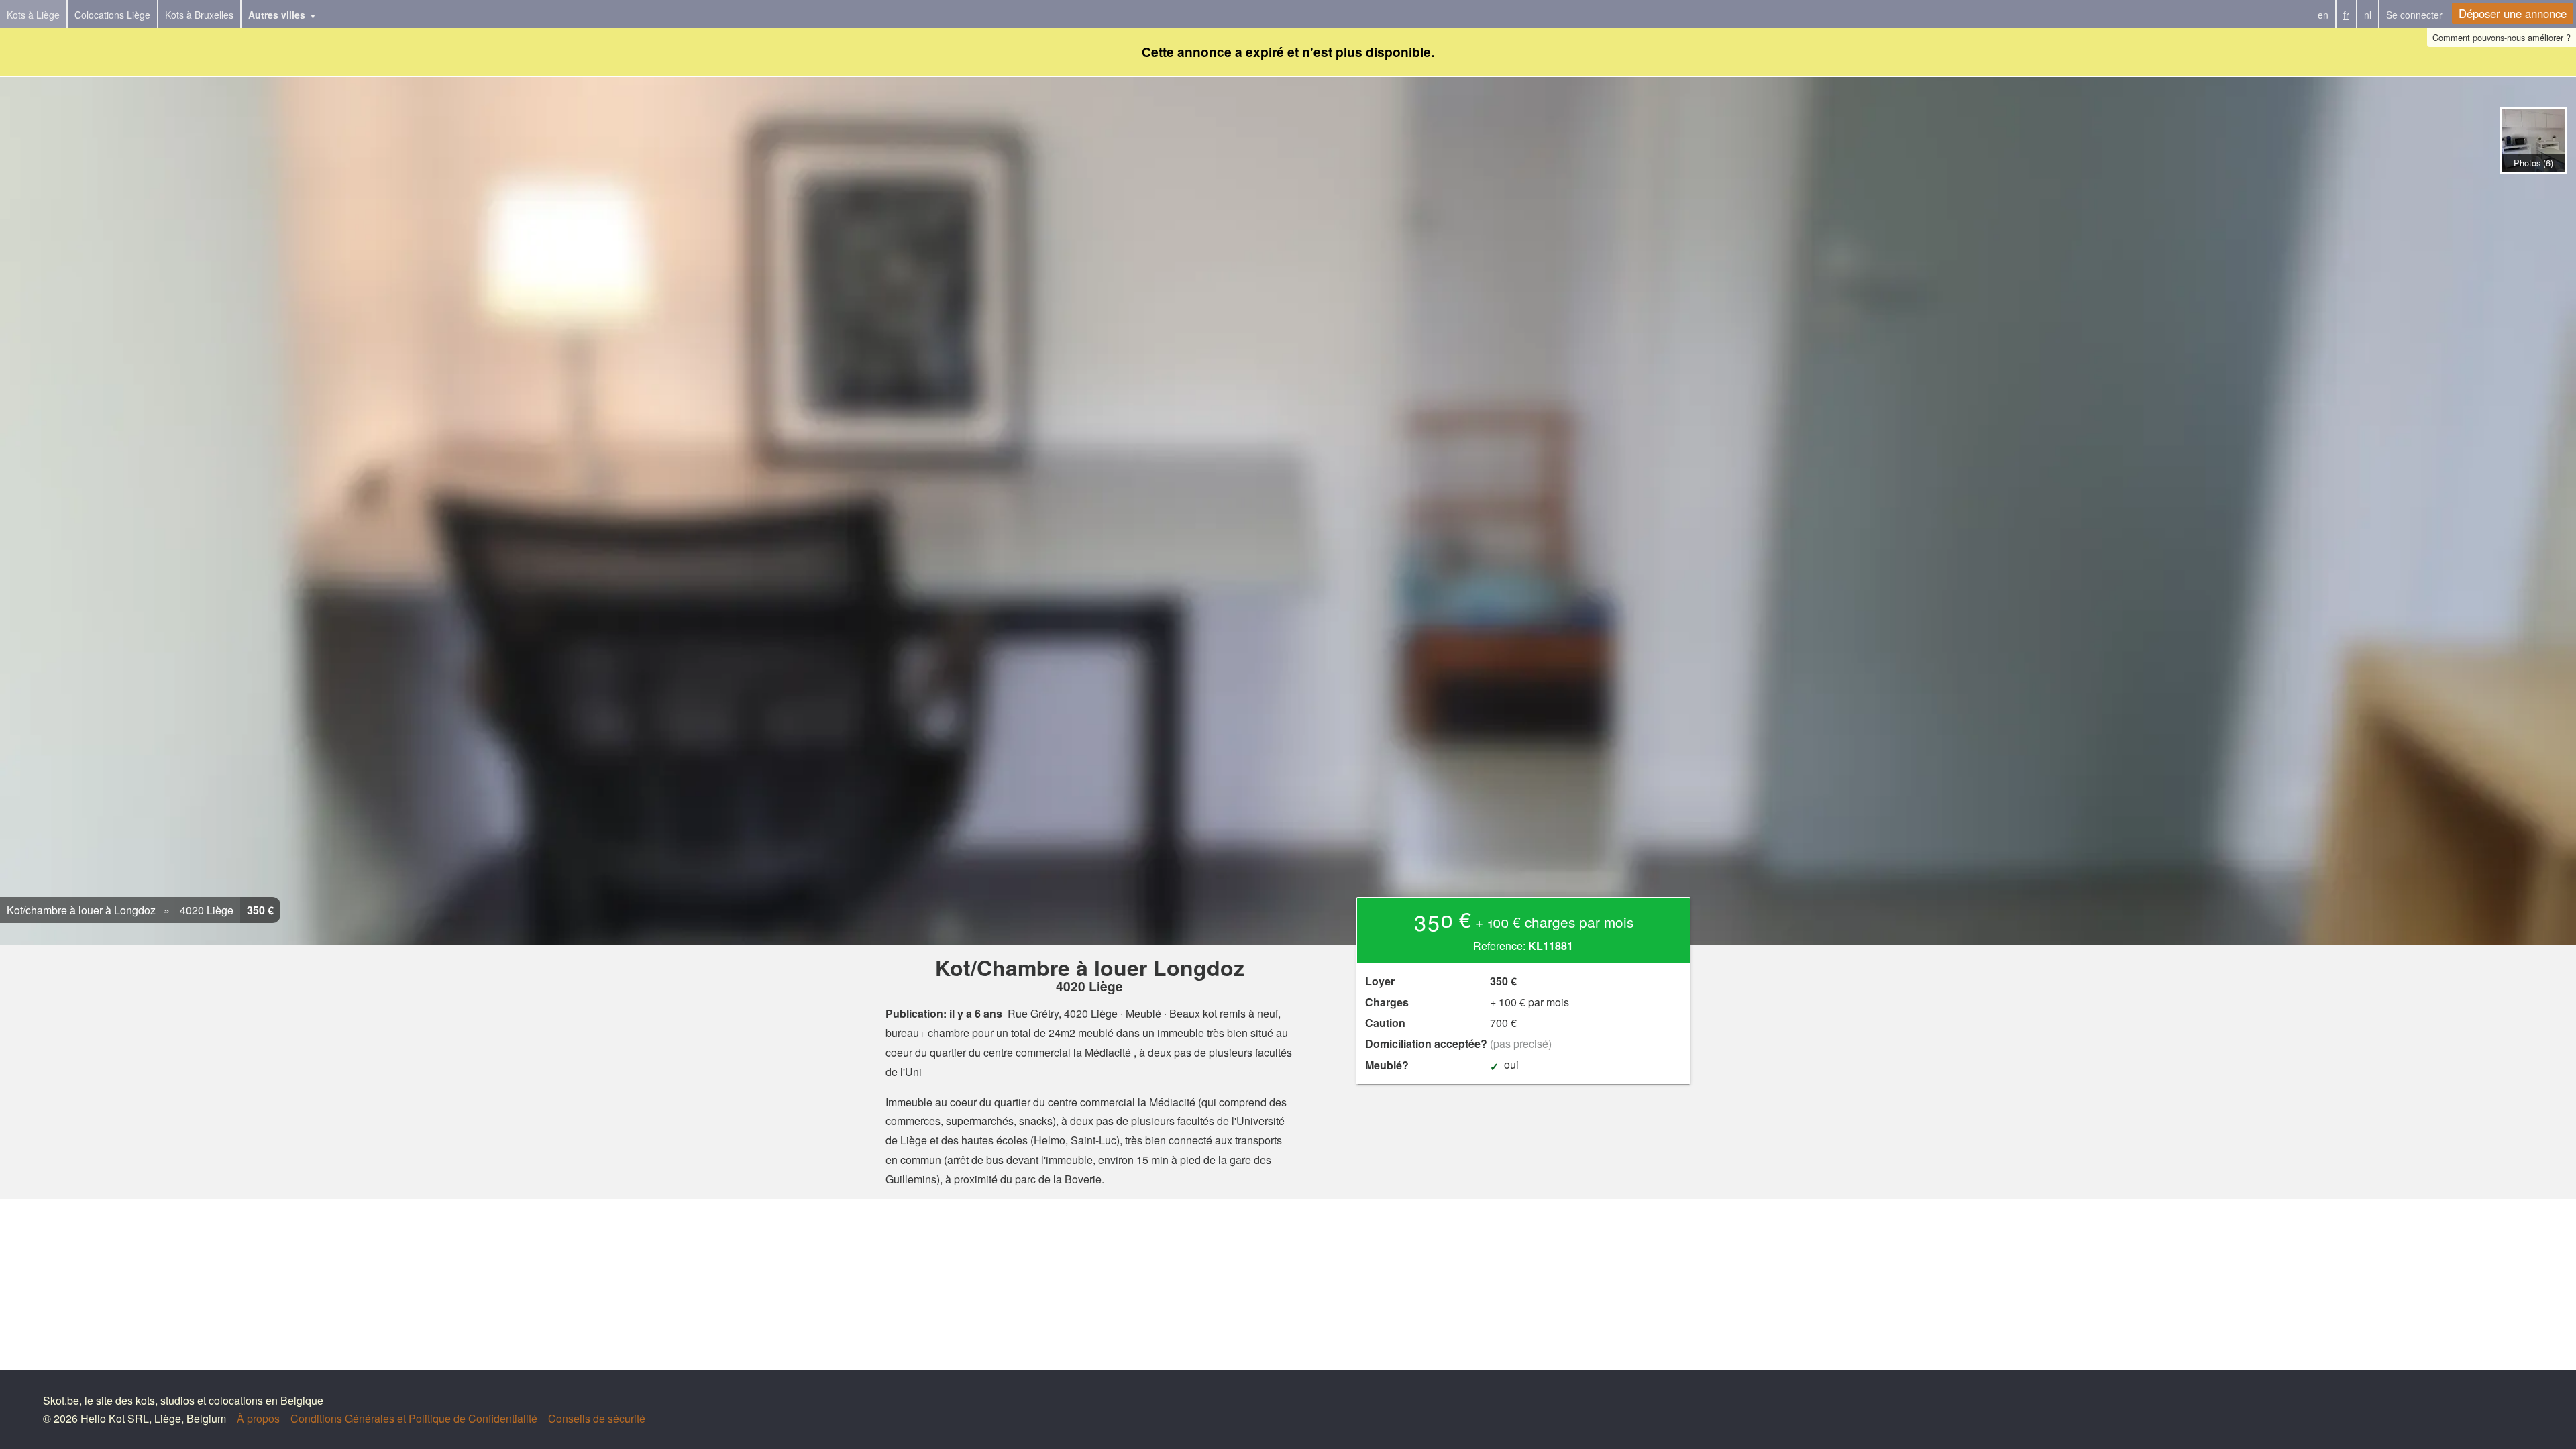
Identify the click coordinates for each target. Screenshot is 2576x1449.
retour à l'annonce (2533, 187)
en (2323, 15)
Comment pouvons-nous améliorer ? (2502, 37)
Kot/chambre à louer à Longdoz (81, 910)
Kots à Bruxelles (199, 15)
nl (2368, 15)
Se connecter (2414, 15)
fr (2346, 15)
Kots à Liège (33, 15)
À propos (258, 1418)
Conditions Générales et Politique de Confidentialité (414, 1418)
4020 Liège (205, 910)
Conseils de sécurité (597, 1418)
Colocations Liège (112, 15)
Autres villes (277, 15)
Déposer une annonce (2513, 13)
